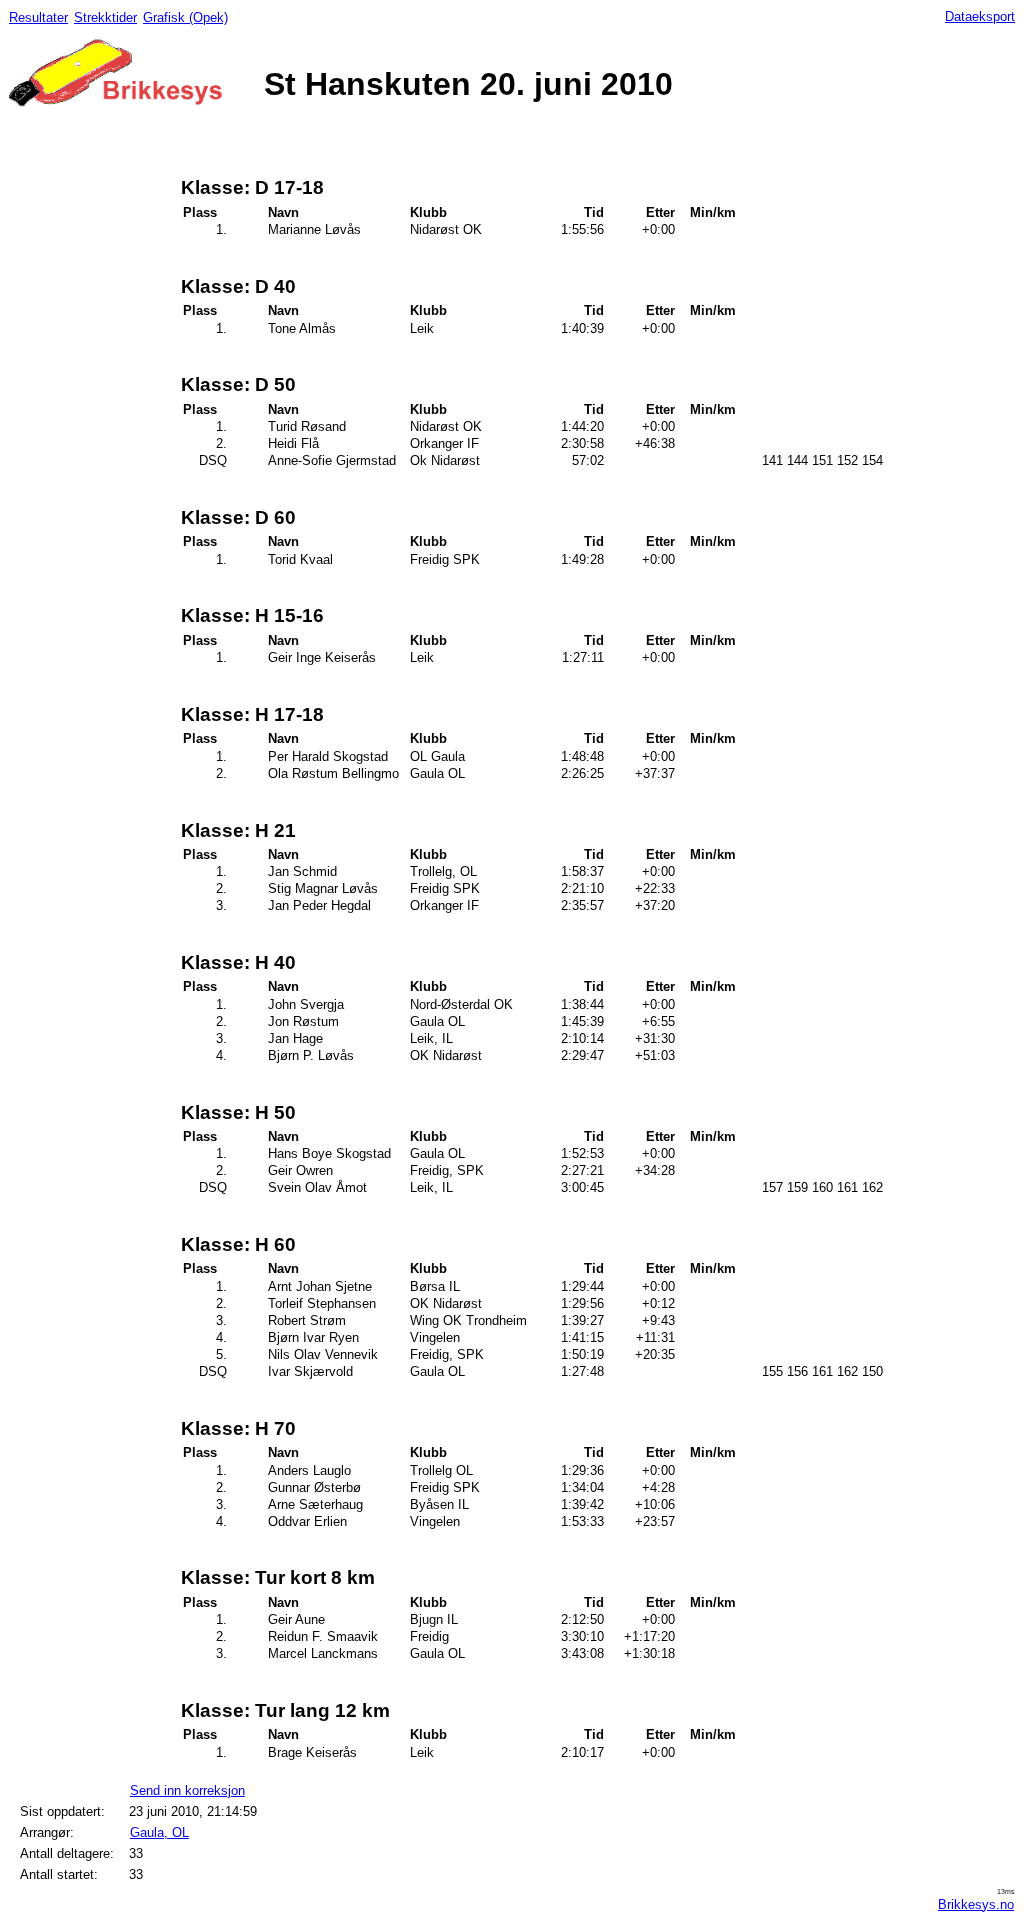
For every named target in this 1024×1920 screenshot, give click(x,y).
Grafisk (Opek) (185, 17)
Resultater (38, 17)
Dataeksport (980, 16)
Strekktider (105, 17)
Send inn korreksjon (187, 1790)
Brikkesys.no (976, 1904)
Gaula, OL (159, 1832)
